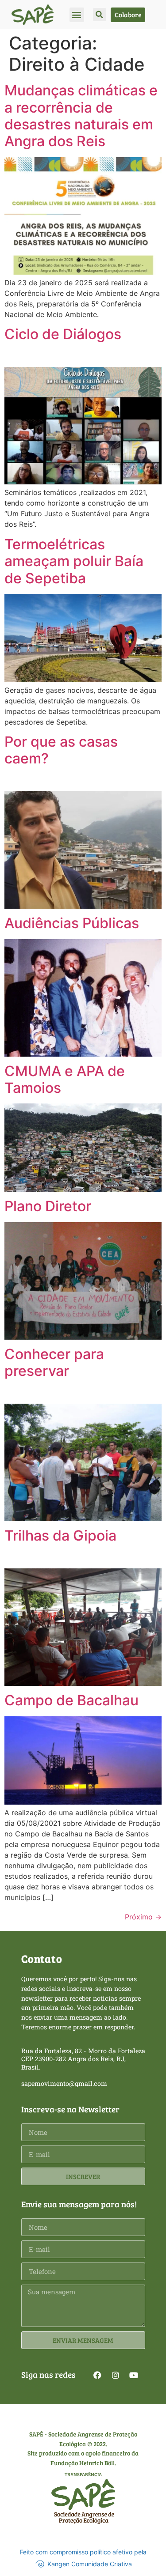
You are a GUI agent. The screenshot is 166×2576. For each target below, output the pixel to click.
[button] (77, 15)
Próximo (143, 1917)
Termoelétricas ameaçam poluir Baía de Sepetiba (74, 561)
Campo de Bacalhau (71, 1700)
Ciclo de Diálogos (63, 334)
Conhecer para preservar (54, 1362)
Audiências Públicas (72, 923)
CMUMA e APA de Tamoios (65, 1079)
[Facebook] (97, 2375)
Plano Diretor (48, 1206)
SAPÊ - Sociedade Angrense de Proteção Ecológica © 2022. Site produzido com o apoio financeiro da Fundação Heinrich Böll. (83, 2448)
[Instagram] (116, 2375)
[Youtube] (134, 2375)
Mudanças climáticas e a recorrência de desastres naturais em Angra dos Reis (81, 116)
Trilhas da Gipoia (60, 1535)
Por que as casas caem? (61, 750)
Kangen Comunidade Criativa (90, 2564)
